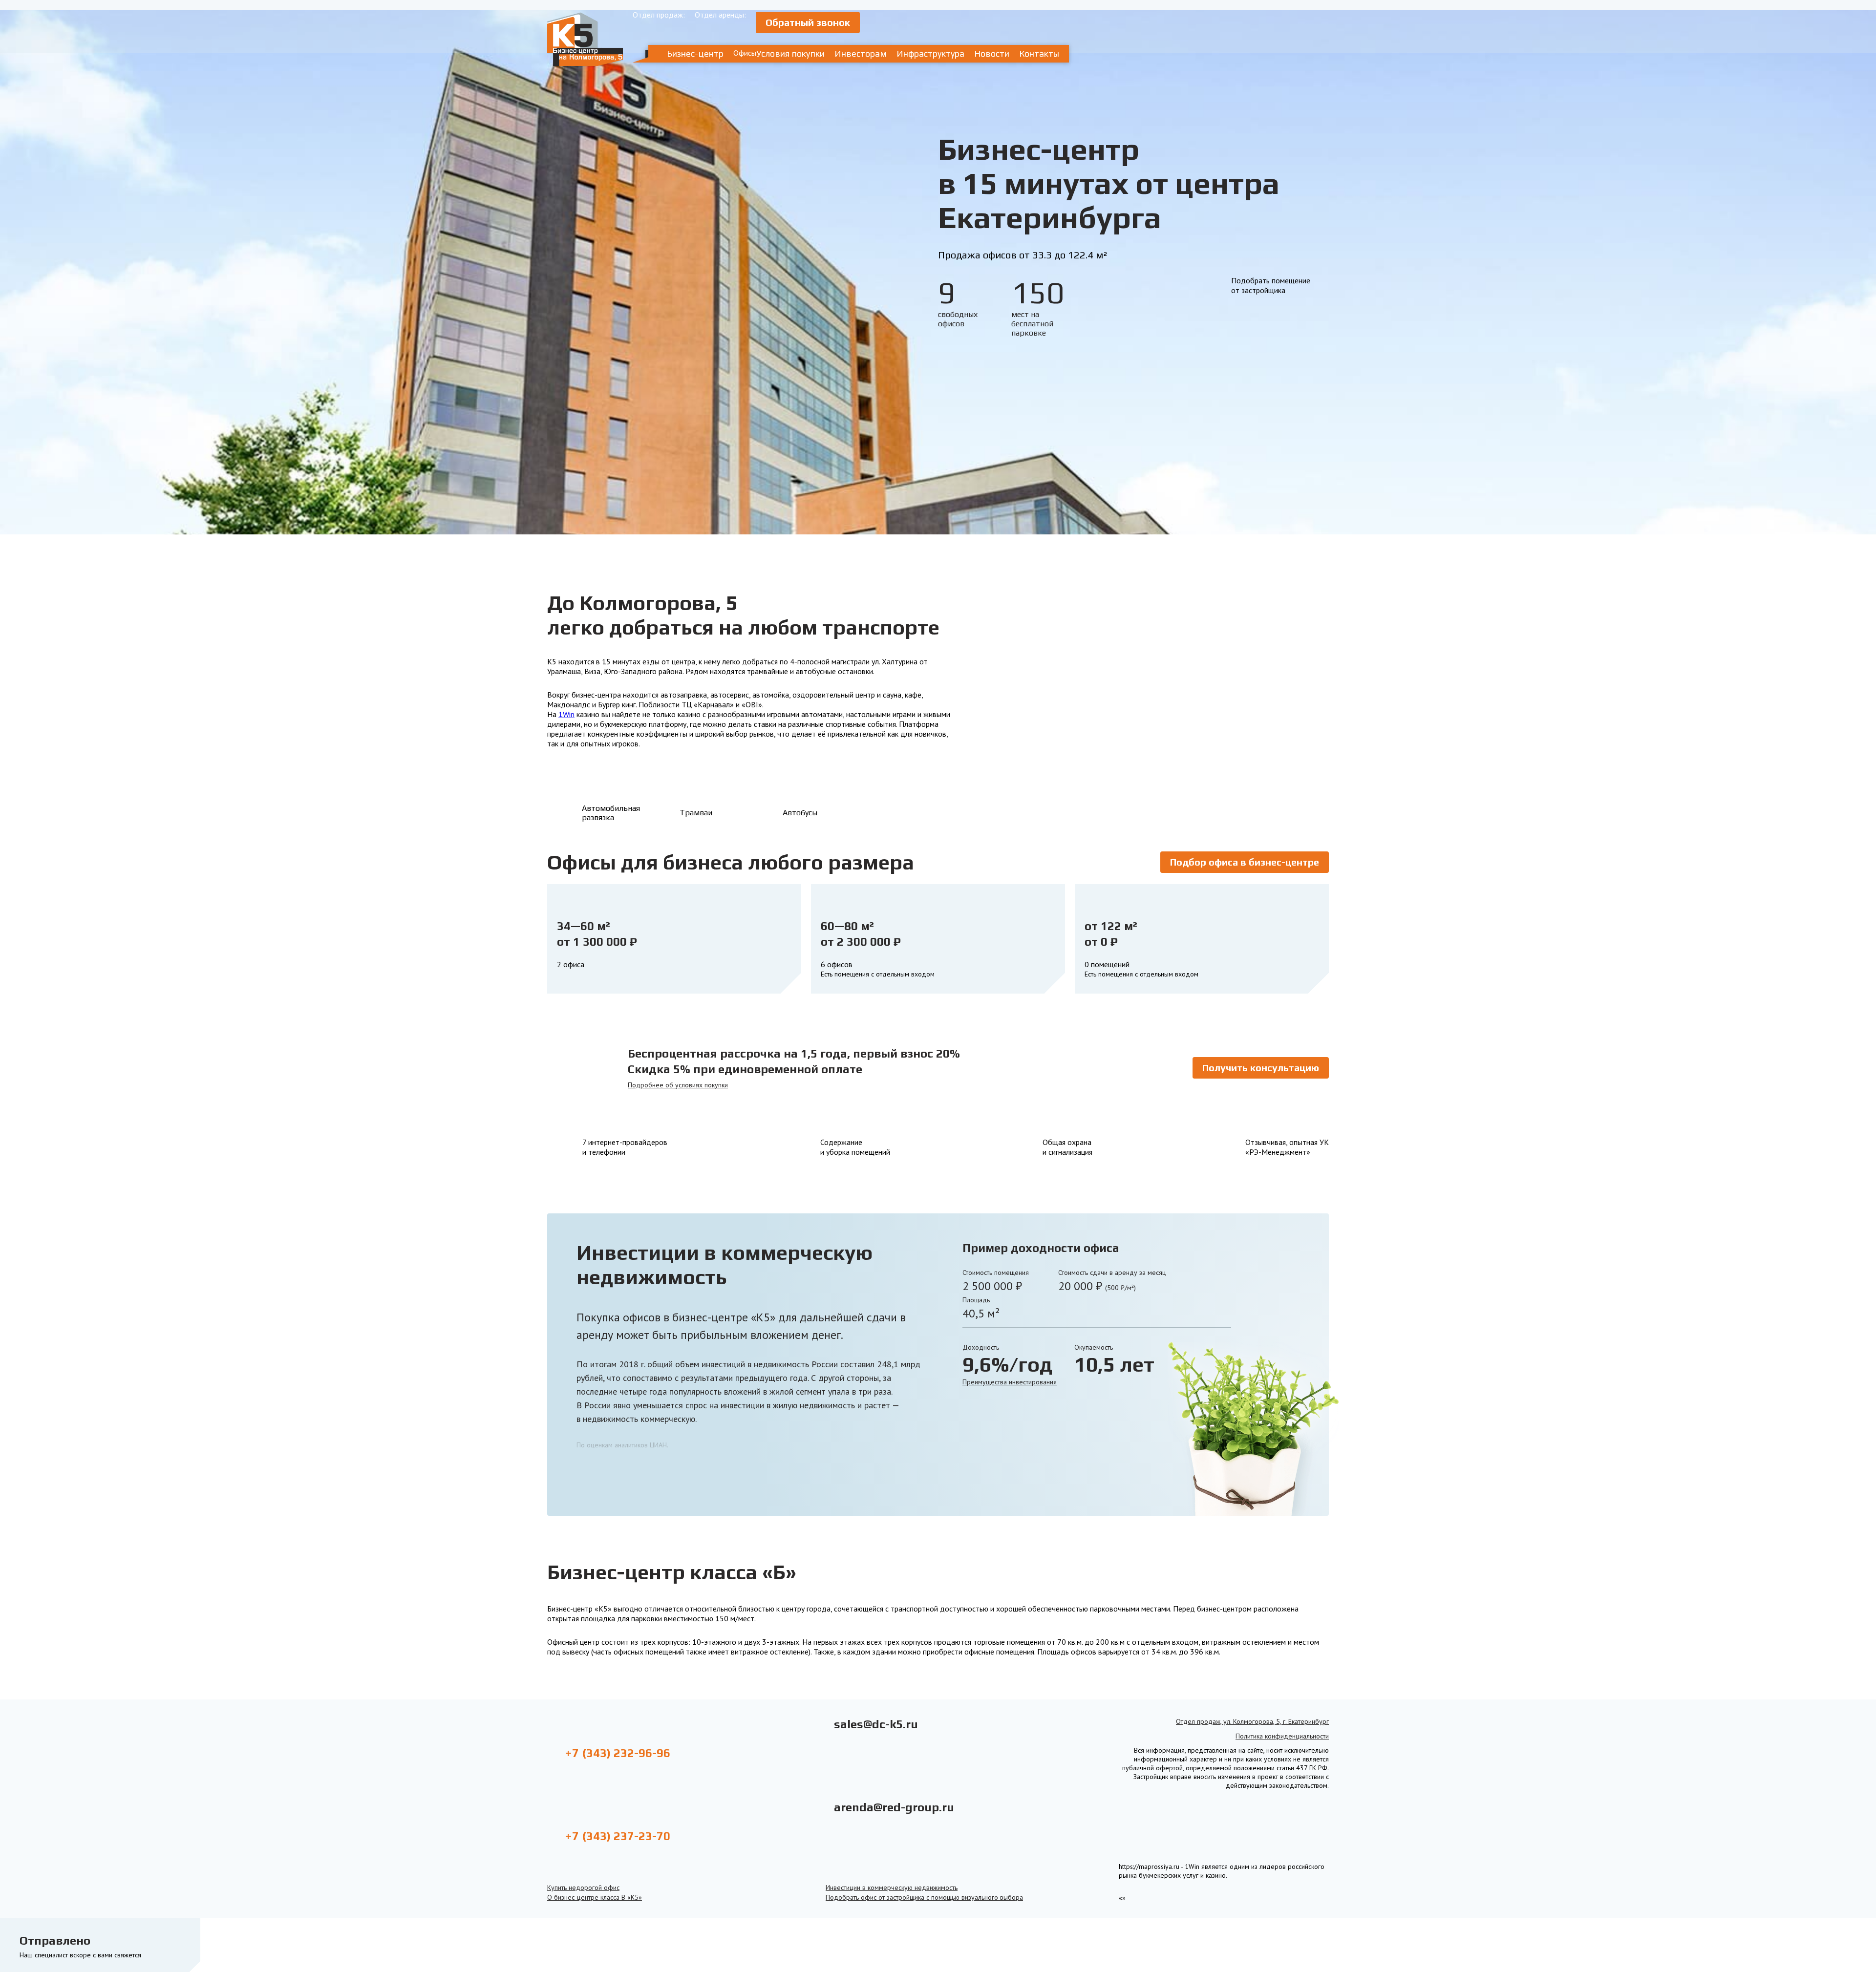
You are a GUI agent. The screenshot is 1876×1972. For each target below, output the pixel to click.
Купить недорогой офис (583, 1887)
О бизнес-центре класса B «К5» (595, 1897)
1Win (566, 714)
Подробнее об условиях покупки (678, 1085)
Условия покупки (790, 53)
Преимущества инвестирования (1010, 1382)
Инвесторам (861, 53)
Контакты (1039, 53)
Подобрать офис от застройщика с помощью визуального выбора (924, 1897)
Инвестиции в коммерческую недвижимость (892, 1887)
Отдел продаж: (659, 15)
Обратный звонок (808, 22)
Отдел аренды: (720, 15)
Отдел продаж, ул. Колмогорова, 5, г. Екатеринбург (1252, 1721)
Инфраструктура (930, 53)
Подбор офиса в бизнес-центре (1245, 862)
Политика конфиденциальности (1282, 1736)
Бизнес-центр (695, 53)
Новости (992, 53)
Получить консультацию (1261, 1068)
